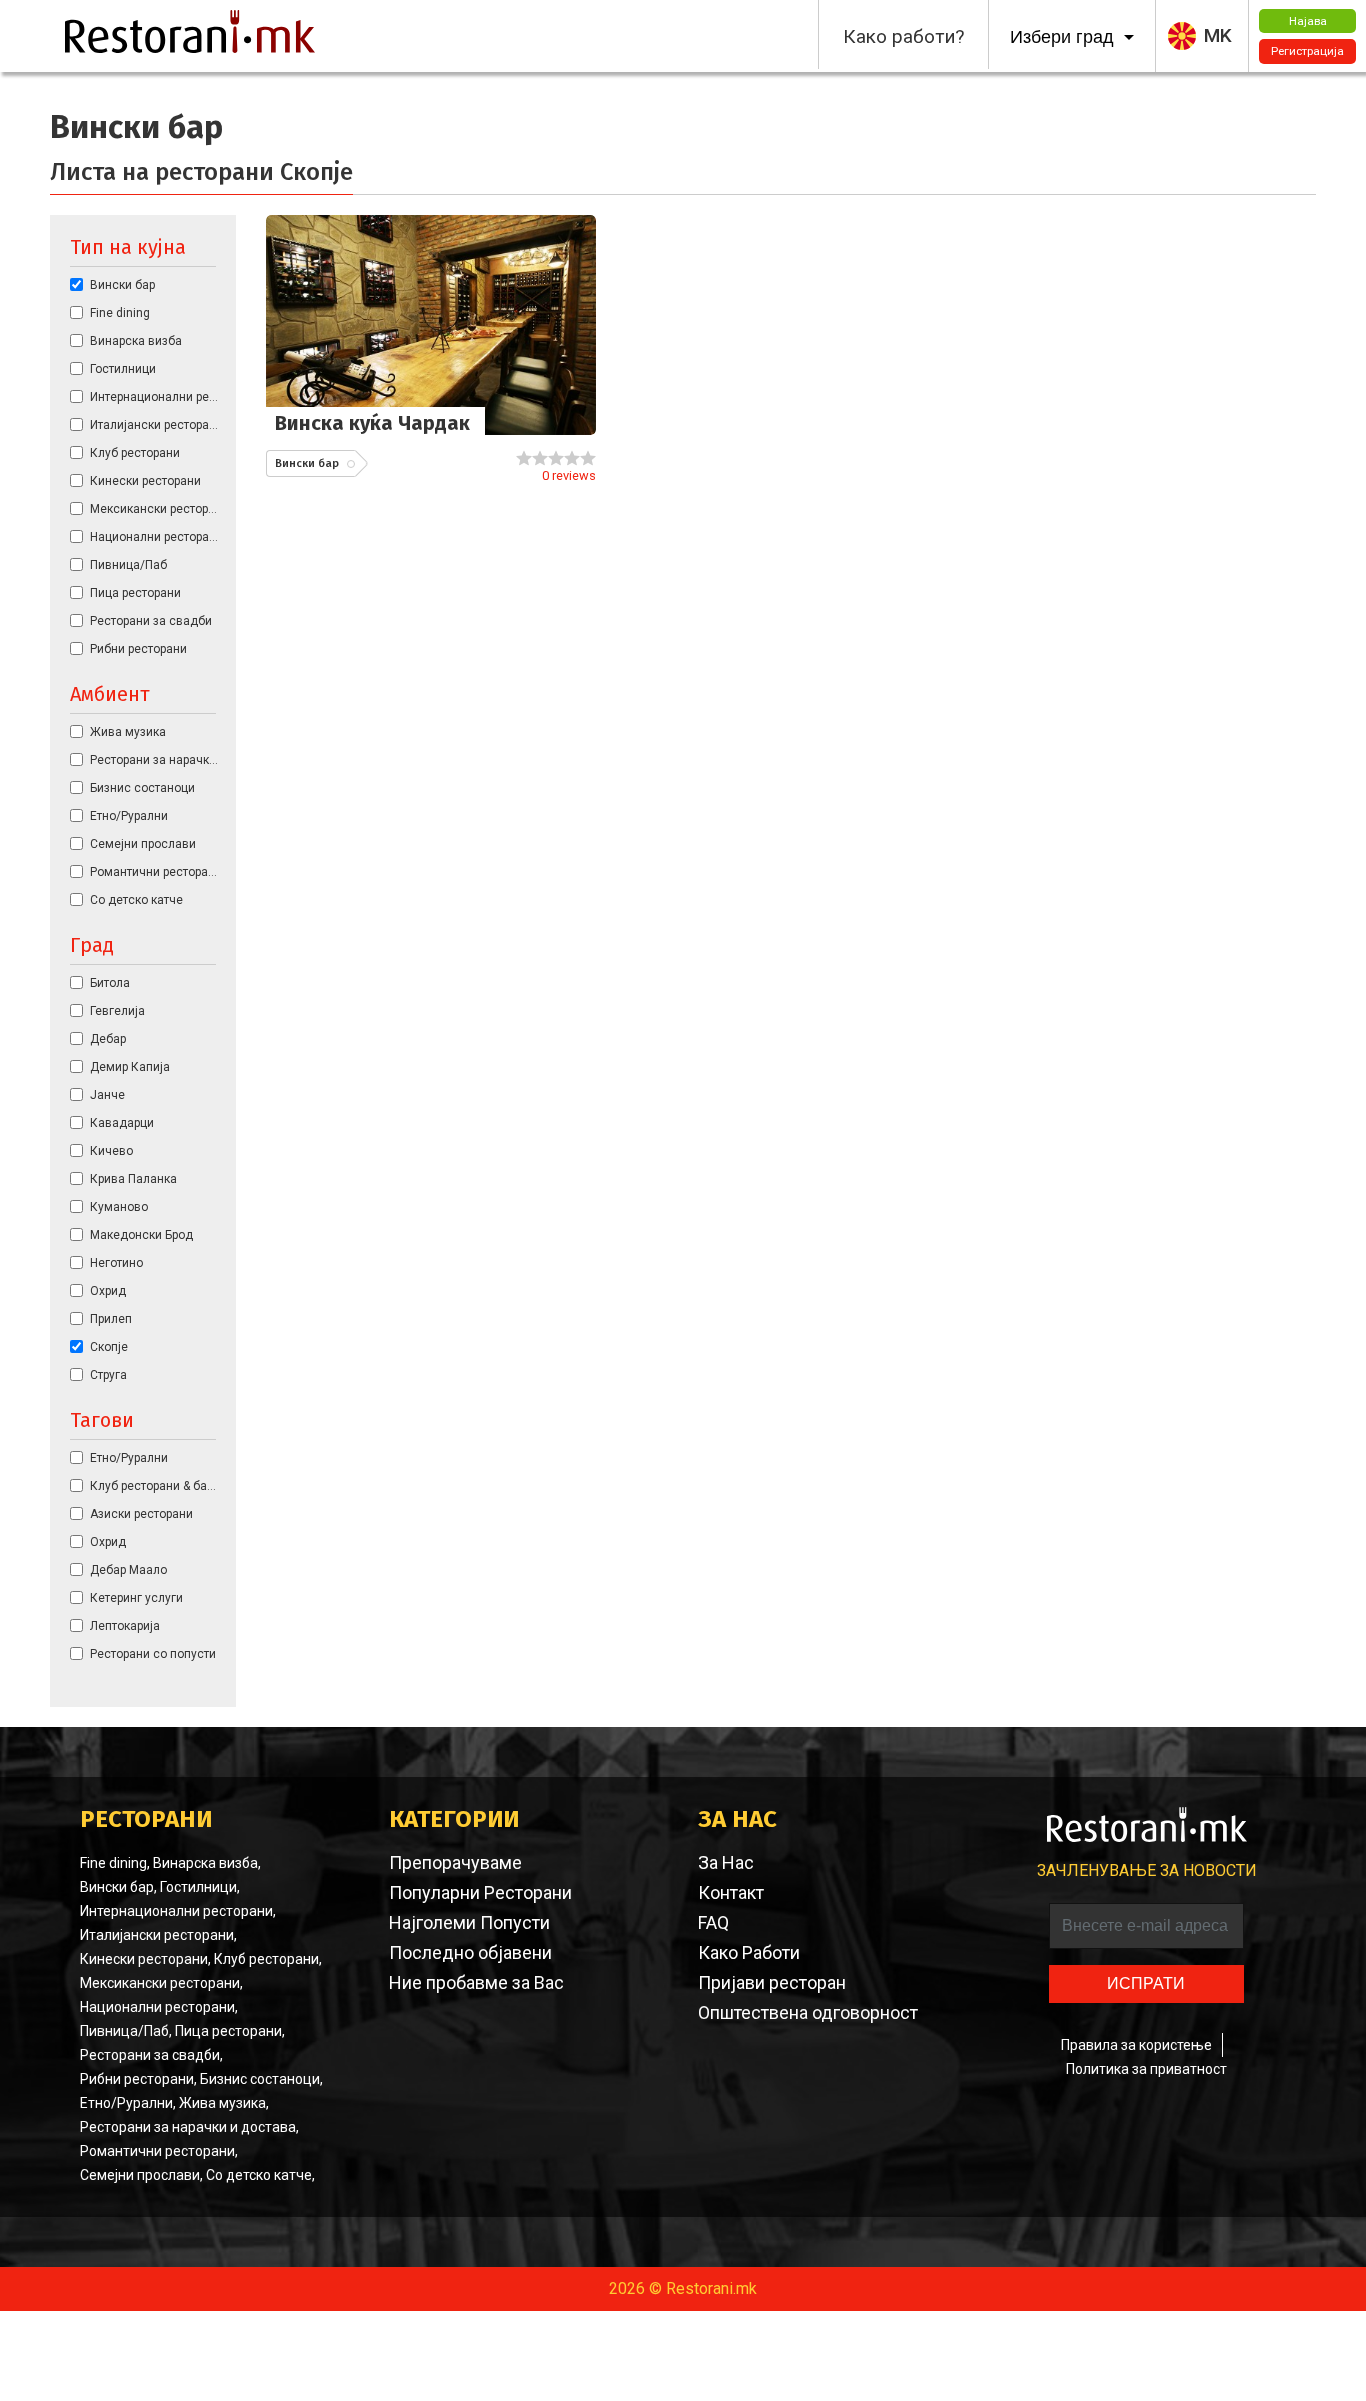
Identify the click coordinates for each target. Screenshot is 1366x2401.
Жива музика (128, 732)
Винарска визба (136, 341)
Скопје (109, 1347)
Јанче (107, 1095)
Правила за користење (1136, 2045)
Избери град (1064, 36)
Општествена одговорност (808, 2012)
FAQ (713, 1922)
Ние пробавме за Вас (476, 1982)
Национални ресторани (155, 537)
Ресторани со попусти (153, 1654)
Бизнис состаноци (142, 788)
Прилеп (111, 1319)
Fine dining (120, 313)
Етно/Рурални (129, 816)
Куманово (119, 1207)
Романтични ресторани (155, 872)
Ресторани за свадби (151, 621)
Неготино (116, 1263)
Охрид (108, 1291)
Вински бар (122, 285)
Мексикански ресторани (155, 509)
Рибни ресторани (138, 649)
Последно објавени (470, 1952)
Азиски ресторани (141, 1514)
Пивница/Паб (128, 565)
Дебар (108, 1039)
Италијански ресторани (155, 425)
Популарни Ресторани (480, 1892)
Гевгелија (117, 1011)
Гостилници (123, 369)
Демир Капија (130, 1067)
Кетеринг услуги (136, 1598)
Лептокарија (125, 1626)
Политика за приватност (1146, 2069)
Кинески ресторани (145, 481)
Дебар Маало (128, 1570)
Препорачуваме (455, 1862)
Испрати (1146, 1983)
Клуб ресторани (135, 453)
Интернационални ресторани (155, 397)
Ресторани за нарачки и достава (155, 760)
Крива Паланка (133, 1179)
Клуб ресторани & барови (155, 1486)
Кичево (111, 1151)
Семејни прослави (143, 844)
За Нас (726, 1862)
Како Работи (749, 1952)
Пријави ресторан (772, 1982)
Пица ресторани (135, 593)
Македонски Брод (141, 1235)
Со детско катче (136, 900)
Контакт (731, 1892)
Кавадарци (122, 1123)
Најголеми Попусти (469, 1922)
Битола (110, 983)
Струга (108, 1375)
